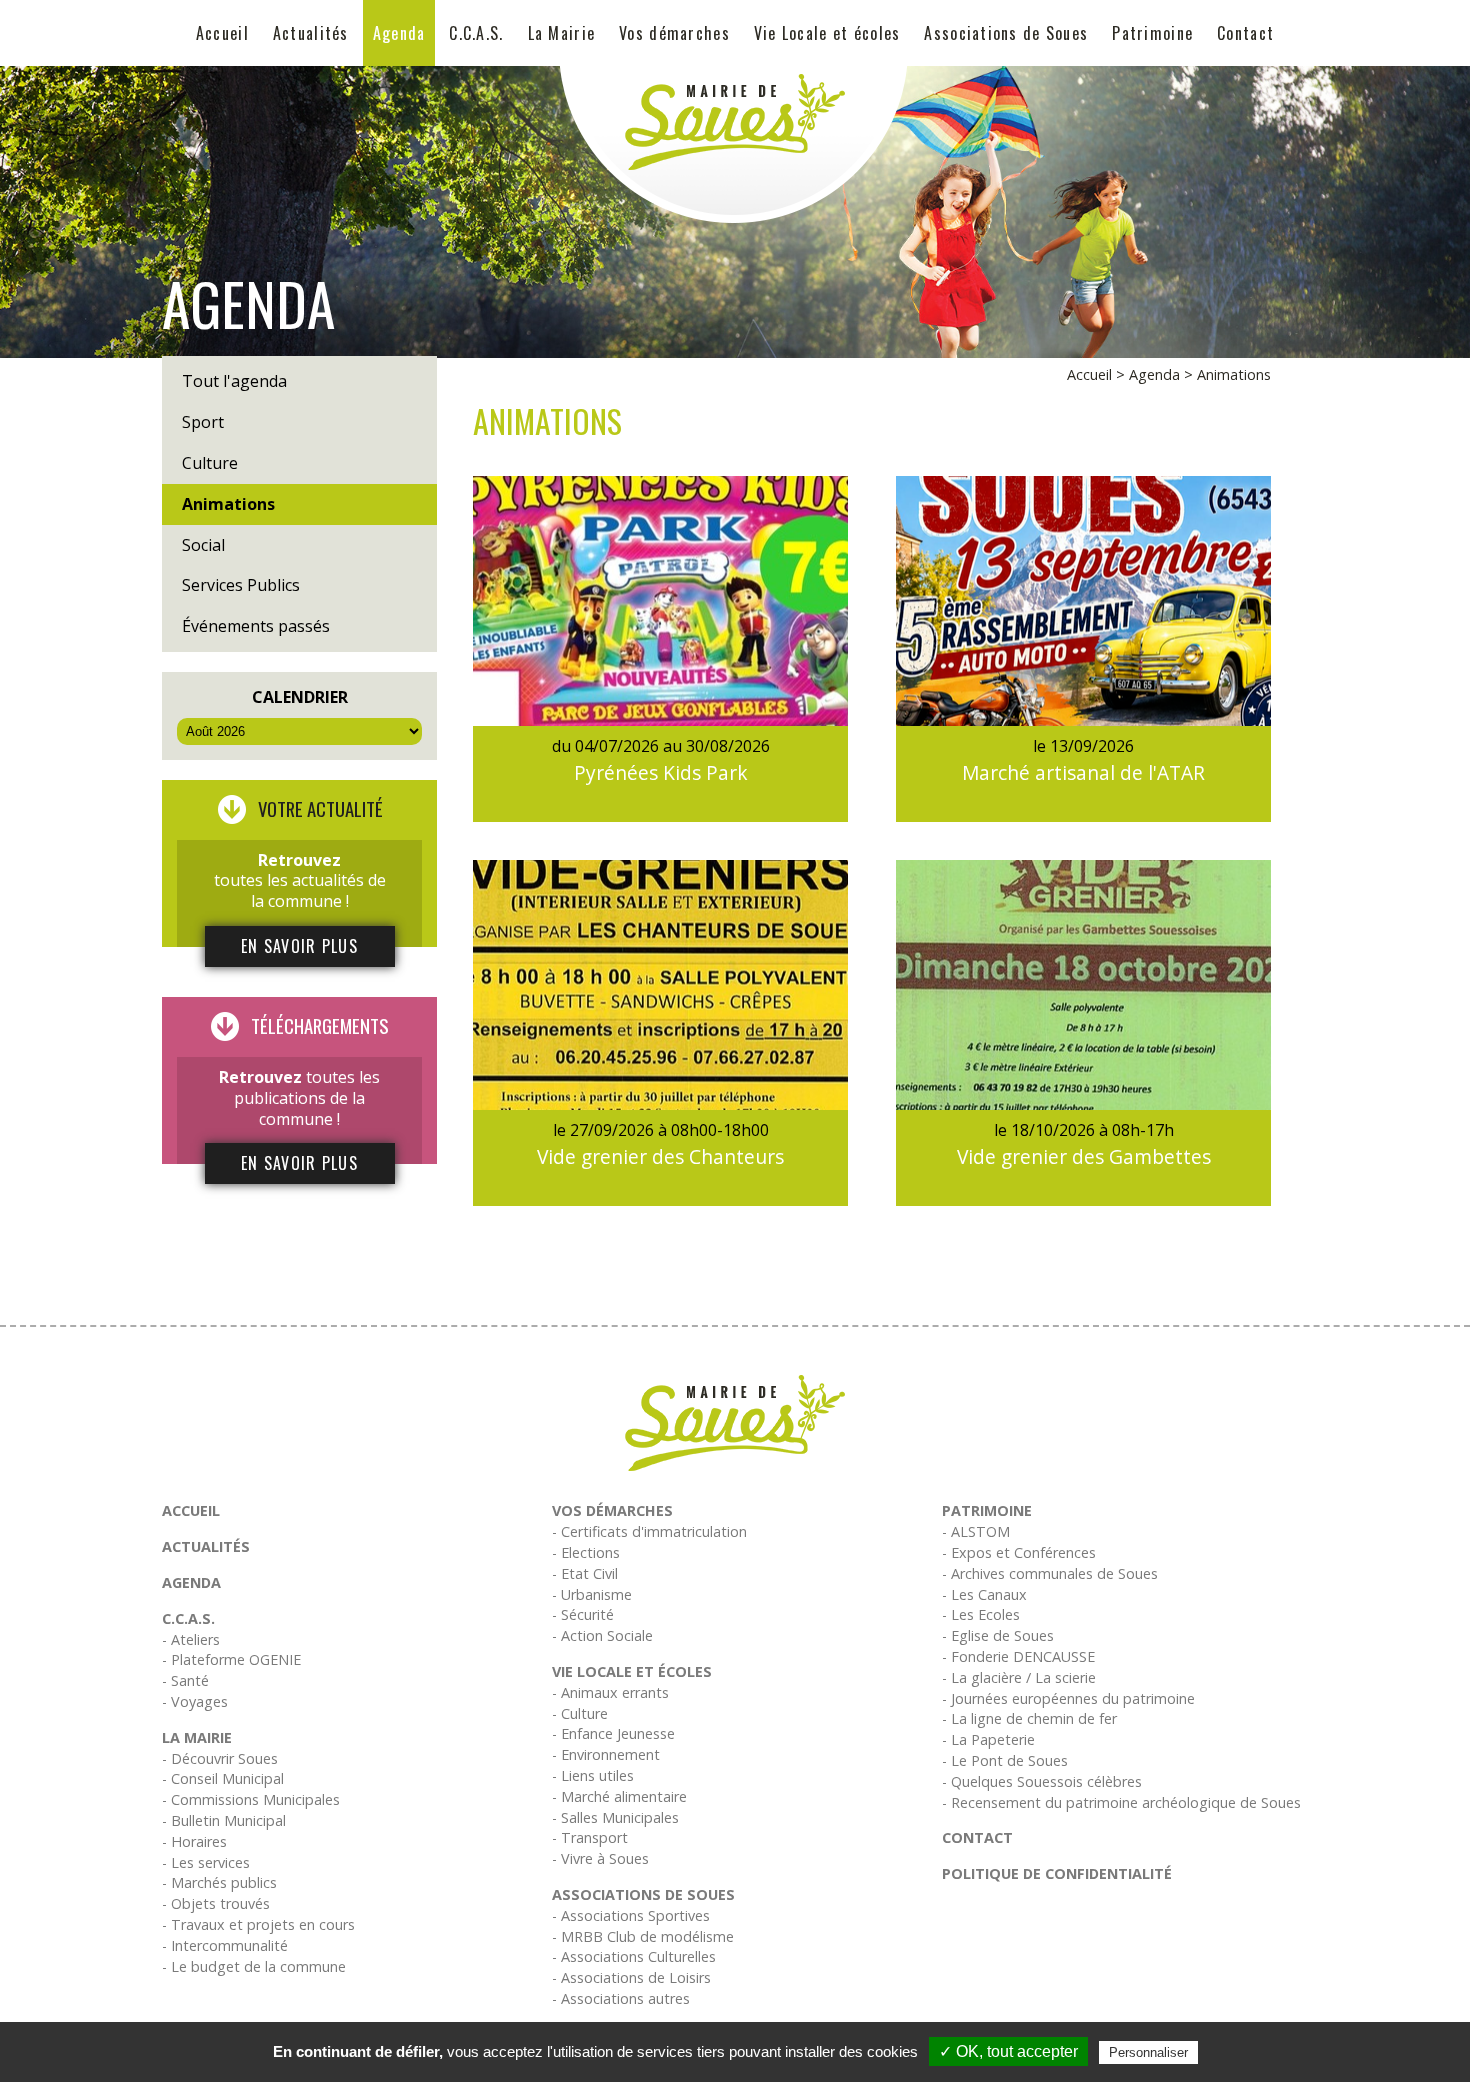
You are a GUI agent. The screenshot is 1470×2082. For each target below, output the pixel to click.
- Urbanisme (592, 1594)
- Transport (590, 1837)
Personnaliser (1148, 2052)
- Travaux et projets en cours (258, 1924)
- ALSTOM (976, 1531)
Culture (210, 463)
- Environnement (606, 1754)
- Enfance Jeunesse (613, 1733)
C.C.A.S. (476, 33)
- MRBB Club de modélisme (643, 1936)
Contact (1245, 33)
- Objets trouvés (216, 1903)
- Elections (586, 1552)
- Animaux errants (610, 1692)
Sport (203, 422)
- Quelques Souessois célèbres (1042, 1781)
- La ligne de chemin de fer (1029, 1718)
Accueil (222, 33)
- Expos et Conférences (1019, 1552)
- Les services (206, 1862)
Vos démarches (674, 33)
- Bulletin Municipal (224, 1820)
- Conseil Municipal (223, 1778)
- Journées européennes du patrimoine (1068, 1698)
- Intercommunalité (225, 1945)
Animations (228, 504)
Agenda (399, 33)
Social (203, 545)
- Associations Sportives (631, 1915)
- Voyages (195, 1701)
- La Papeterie (988, 1739)
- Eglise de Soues (998, 1635)
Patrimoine (1152, 33)
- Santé (185, 1680)
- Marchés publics (219, 1882)
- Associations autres (621, 1998)
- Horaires (194, 1841)
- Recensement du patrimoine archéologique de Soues (1121, 1802)
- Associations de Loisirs (631, 1977)
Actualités (311, 33)
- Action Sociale (602, 1635)
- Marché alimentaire (619, 1796)
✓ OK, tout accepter (1008, 2051)
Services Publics (241, 585)
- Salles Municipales (615, 1817)
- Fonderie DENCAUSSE (1018, 1656)
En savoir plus (299, 946)
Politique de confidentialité (1057, 1873)
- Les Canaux (984, 1594)
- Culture (580, 1713)
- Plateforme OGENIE (231, 1659)
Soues (638, 806)
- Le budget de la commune (254, 1966)
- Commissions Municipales (251, 1799)
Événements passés (256, 626)
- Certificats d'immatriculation (649, 1531)
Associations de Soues (1006, 33)
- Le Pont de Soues (1005, 1760)
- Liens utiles (593, 1775)
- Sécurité (583, 1614)
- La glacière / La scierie (1019, 1677)
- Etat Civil (585, 1573)
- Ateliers (191, 1639)
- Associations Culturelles (634, 1956)
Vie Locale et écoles (827, 33)
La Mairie (562, 33)
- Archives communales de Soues (1050, 1573)
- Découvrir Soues (220, 1758)
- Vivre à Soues (600, 1858)
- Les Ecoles (981, 1614)
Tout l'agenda (234, 381)
